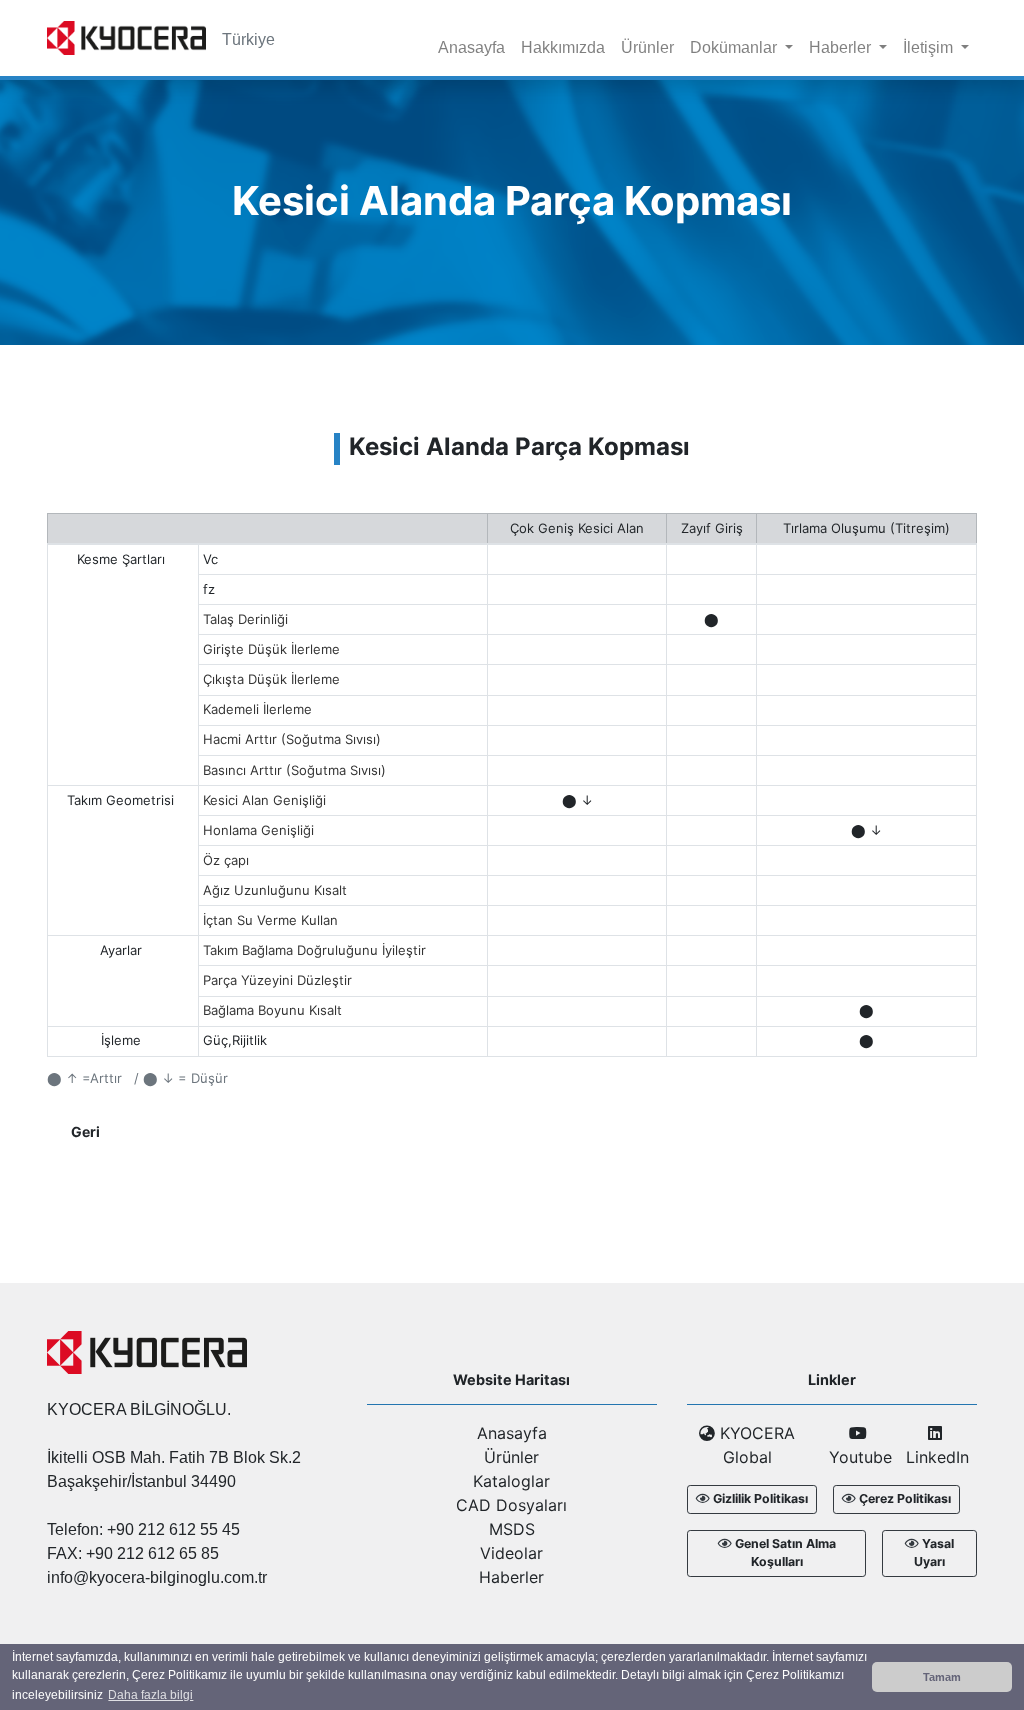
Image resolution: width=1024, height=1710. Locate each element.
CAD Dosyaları (511, 1505)
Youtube (858, 1457)
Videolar (511, 1553)
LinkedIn (935, 1457)
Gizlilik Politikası (760, 1498)
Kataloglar (511, 1481)
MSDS (512, 1529)
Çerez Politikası (905, 1498)
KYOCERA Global (755, 1445)
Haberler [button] (842, 47)
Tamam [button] (942, 1677)
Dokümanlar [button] (735, 47)
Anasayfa (471, 47)
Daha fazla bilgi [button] (150, 1695)
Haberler (511, 1577)
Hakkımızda (563, 47)
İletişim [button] (930, 47)
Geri (85, 1131)
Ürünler (647, 47)
